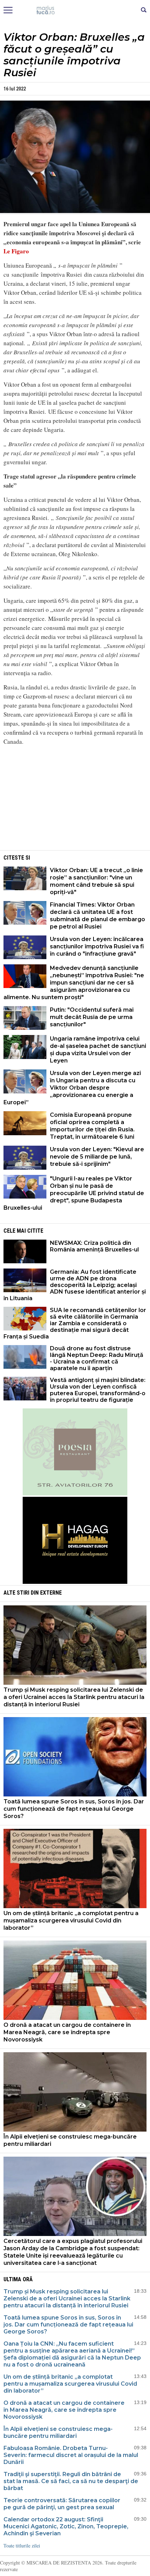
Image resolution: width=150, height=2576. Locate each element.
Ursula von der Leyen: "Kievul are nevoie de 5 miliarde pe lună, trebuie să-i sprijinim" (97, 1157)
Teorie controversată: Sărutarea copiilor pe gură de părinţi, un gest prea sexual (62, 2504)
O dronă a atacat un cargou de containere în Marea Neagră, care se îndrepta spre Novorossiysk (67, 2032)
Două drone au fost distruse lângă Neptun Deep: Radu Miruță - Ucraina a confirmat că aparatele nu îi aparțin (97, 1358)
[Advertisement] (75, 800)
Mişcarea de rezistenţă (75, 10)
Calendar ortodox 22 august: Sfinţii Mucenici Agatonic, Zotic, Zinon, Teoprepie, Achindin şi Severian (66, 2526)
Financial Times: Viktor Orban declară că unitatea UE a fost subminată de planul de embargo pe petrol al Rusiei (97, 916)
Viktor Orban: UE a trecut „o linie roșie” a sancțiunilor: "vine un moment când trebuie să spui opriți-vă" (96, 881)
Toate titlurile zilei (22, 2546)
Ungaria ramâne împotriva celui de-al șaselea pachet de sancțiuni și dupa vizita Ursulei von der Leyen (98, 1050)
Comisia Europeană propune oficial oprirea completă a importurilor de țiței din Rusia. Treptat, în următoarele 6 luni (92, 1126)
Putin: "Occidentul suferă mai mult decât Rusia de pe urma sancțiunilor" (92, 1017)
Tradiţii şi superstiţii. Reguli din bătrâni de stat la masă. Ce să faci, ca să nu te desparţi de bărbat (71, 2481)
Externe (51, 1593)
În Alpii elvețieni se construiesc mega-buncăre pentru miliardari (70, 2140)
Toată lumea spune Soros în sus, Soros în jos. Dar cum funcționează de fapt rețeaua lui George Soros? (74, 1809)
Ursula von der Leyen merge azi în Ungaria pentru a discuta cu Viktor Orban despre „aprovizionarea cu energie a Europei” (72, 1088)
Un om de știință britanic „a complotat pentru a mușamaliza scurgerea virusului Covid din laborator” (71, 1921)
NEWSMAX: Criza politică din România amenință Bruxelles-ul (94, 1246)
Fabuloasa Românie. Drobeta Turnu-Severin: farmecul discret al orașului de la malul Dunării (71, 2455)
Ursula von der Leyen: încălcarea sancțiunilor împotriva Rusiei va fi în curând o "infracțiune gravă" (97, 946)
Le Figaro (16, 251)
